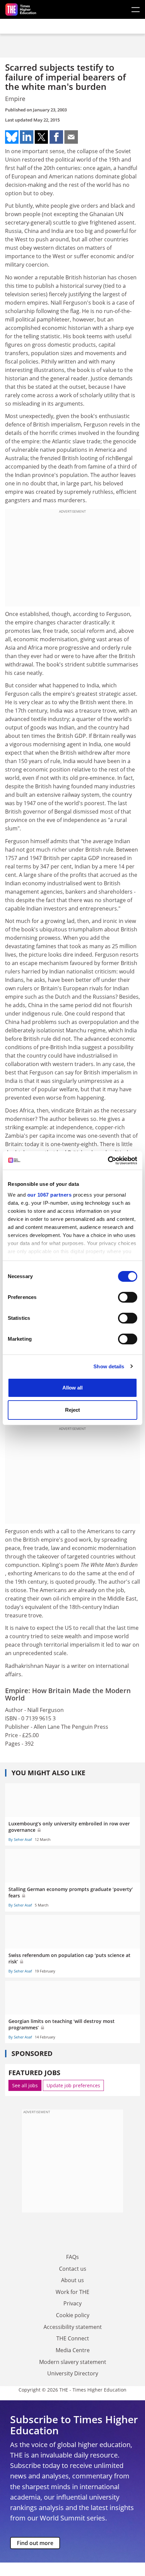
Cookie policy (73, 2315)
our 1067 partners (50, 1195)
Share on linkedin (27, 137)
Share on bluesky (12, 137)
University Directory (73, 2373)
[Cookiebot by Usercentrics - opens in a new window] (108, 1161)
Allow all (72, 1388)
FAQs (72, 2257)
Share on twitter (41, 137)
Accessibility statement (73, 2327)
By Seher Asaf (20, 1839)
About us (72, 2280)
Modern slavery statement (73, 2362)
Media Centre (73, 2350)
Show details (109, 1366)
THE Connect (73, 2338)
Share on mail (71, 137)
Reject (72, 1410)
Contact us (73, 2269)
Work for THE (72, 2292)
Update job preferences (73, 2085)
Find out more (35, 2543)
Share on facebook (56, 137)
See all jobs (25, 2085)
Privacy (72, 2303)
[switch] (128, 1297)
